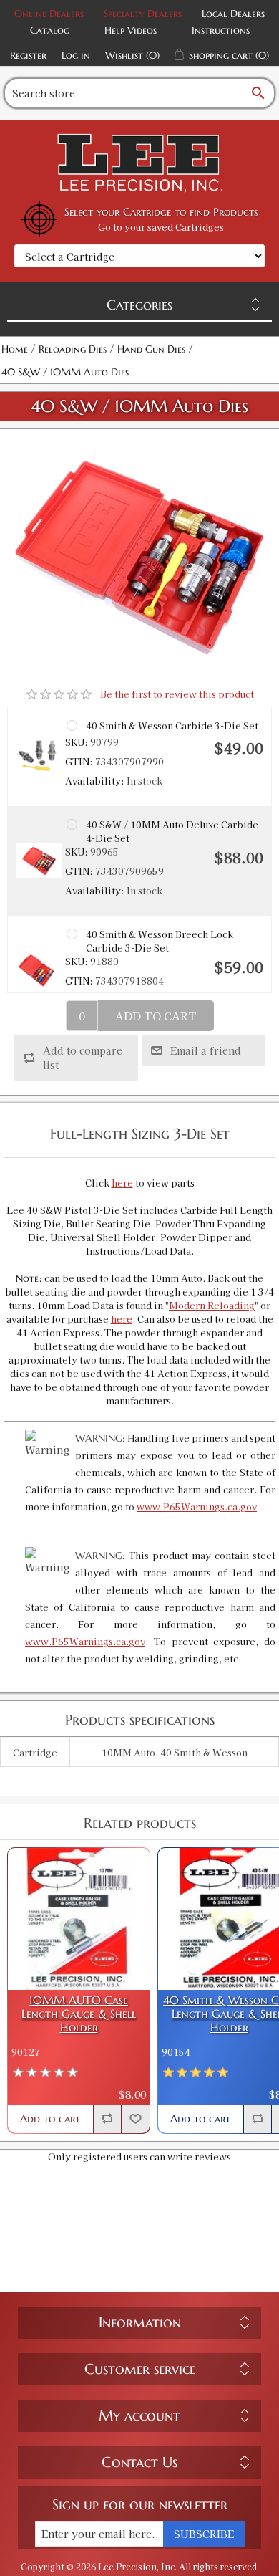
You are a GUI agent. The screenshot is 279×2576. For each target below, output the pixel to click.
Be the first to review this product (177, 694)
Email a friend (206, 1050)
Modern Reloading (212, 1305)
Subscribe (204, 2534)
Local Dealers (233, 14)
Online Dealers (49, 14)
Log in (76, 55)
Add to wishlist (135, 2119)
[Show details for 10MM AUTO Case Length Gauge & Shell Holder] (79, 1919)
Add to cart (156, 1016)
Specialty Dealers (143, 14)
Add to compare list (83, 1058)
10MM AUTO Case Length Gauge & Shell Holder (79, 2014)
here (122, 1183)
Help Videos (131, 30)
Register (28, 55)
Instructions (221, 30)
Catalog (50, 30)
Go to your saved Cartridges (161, 227)
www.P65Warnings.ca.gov (197, 1507)
